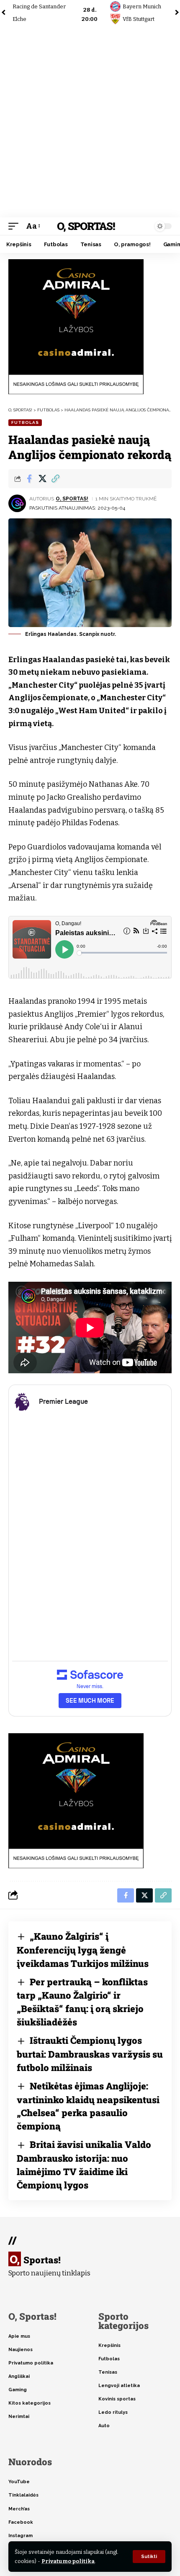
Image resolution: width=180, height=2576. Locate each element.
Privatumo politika (68, 2561)
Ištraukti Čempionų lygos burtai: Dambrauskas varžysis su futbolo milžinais (90, 2054)
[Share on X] (42, 479)
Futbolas (25, 422)
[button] (149, 2557)
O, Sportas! (86, 226)
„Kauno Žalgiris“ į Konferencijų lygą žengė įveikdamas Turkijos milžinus (83, 1950)
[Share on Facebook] (29, 479)
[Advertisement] (90, 121)
